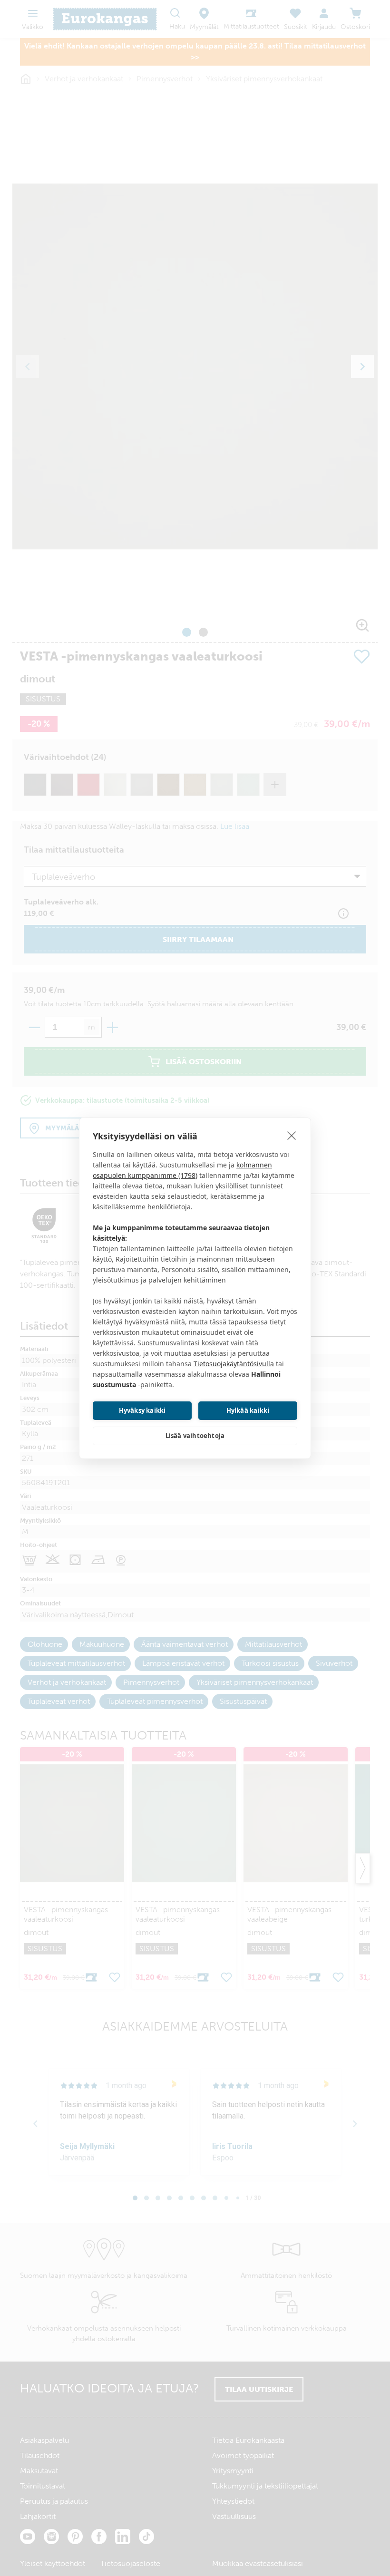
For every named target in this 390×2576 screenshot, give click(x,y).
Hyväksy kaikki (142, 1410)
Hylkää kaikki (248, 1410)
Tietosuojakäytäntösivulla (234, 1364)
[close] (292, 1135)
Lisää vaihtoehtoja (195, 1436)
